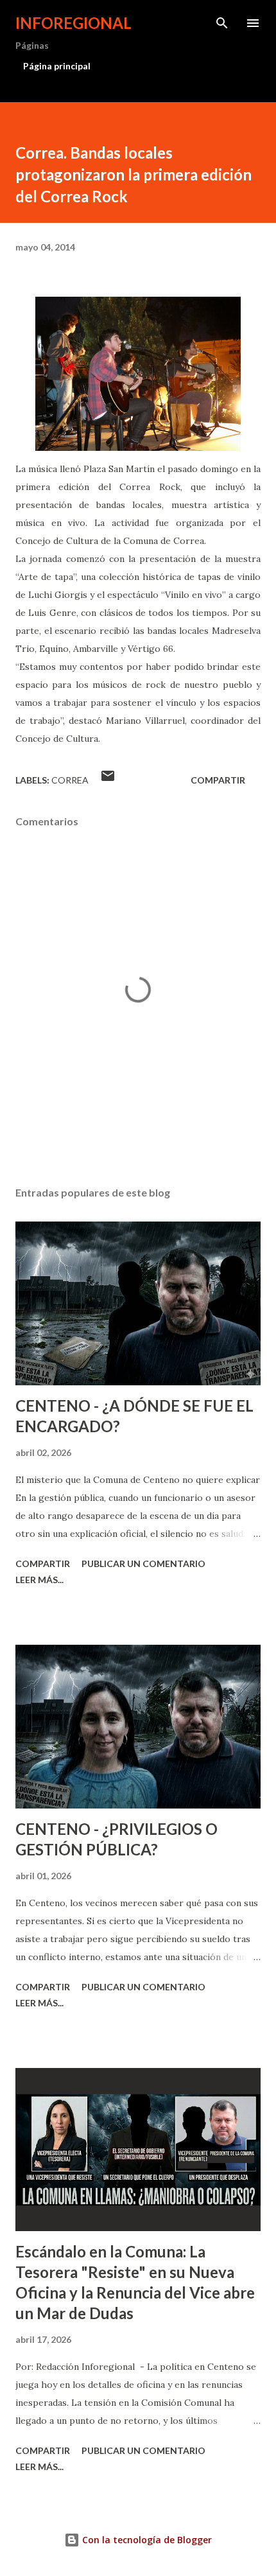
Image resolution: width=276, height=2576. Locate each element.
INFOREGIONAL (73, 23)
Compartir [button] (218, 780)
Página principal (57, 66)
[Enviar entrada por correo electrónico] (108, 780)
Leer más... (39, 1580)
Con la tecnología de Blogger (146, 2540)
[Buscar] (222, 23)
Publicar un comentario (143, 1564)
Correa (70, 780)
